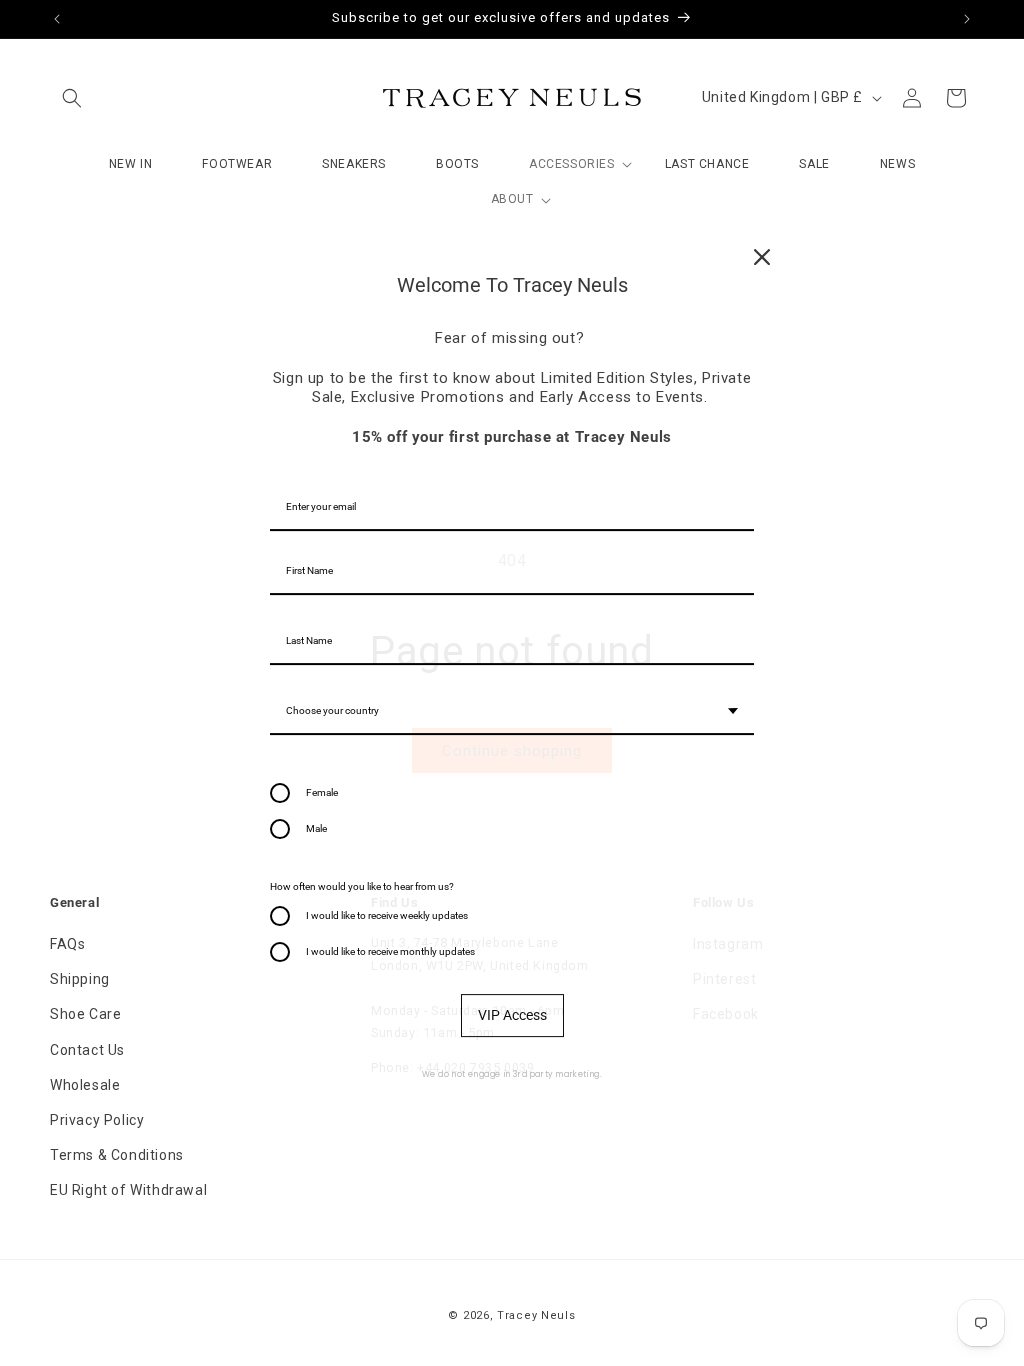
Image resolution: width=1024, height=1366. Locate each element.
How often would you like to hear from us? (362, 886)
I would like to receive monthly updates (390, 951)
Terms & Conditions (117, 1155)
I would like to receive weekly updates (387, 915)
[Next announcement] (967, 19)
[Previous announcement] (57, 19)
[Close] (762, 257)
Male (316, 828)
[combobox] (512, 712)
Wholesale (85, 1085)
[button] (72, 98)
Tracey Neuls (536, 1315)
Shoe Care (85, 1014)
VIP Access (512, 1015)
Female (322, 792)
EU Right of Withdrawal (128, 1190)
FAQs (67, 944)
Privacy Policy (97, 1120)
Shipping (80, 979)
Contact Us (87, 1050)
